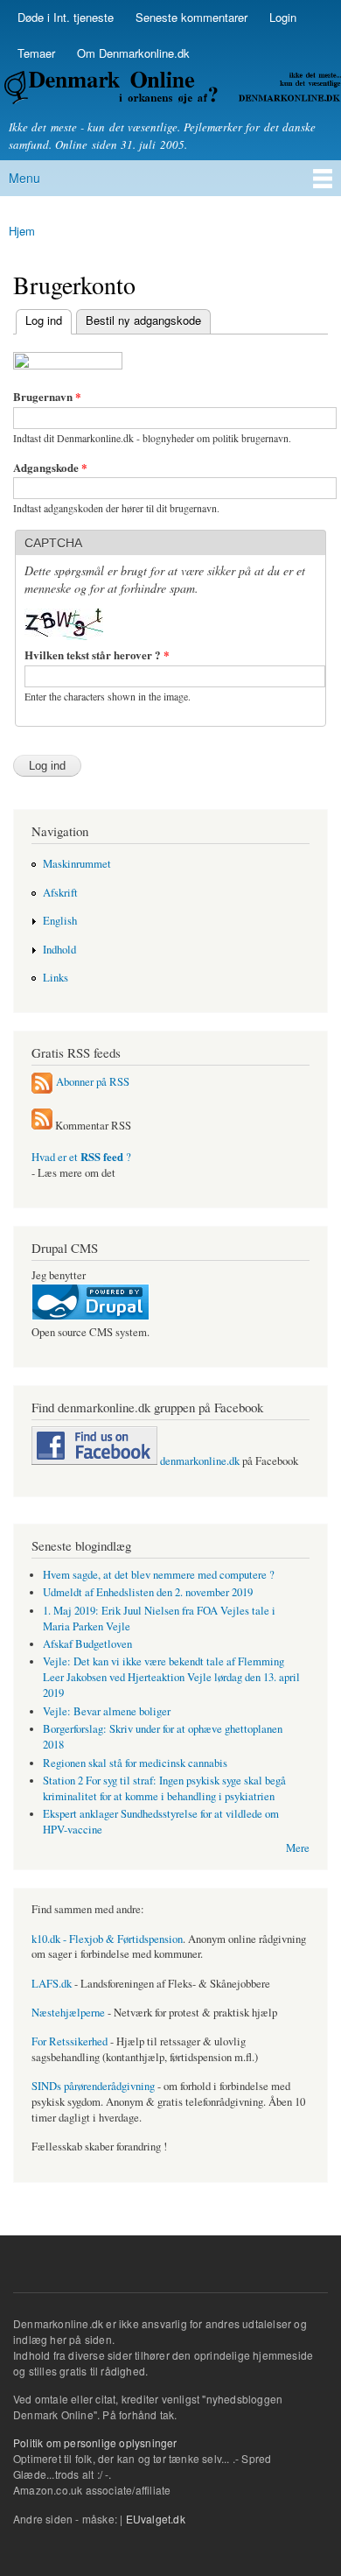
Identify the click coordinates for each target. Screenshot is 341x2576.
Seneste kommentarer (191, 17)
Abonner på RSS (93, 1081)
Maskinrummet (77, 864)
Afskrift (60, 893)
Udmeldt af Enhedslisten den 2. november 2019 (148, 1592)
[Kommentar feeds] (42, 1126)
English (60, 921)
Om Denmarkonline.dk (133, 53)
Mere (298, 1848)
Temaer (36, 53)
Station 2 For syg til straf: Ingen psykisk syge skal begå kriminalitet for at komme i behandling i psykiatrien (164, 1788)
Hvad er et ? (81, 1157)
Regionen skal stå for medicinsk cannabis (135, 1763)
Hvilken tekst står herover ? (97, 655)
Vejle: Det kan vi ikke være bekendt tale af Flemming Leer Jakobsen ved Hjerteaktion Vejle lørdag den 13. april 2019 (171, 1677)
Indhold (59, 950)
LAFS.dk (52, 1984)
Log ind (39, 320)
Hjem (22, 231)
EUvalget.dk (156, 2519)
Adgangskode (50, 467)
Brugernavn (47, 396)
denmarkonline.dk (198, 1461)
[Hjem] (170, 90)
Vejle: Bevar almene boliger (107, 1711)
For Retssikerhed (70, 2041)
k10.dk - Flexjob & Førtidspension (107, 1939)
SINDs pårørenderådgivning (93, 2086)
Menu (24, 178)
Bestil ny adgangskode (143, 320)
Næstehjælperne (68, 2013)
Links (56, 978)
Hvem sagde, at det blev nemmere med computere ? (159, 1575)
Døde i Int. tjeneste (66, 17)
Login (283, 17)
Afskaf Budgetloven (87, 1644)
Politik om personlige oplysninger (95, 2442)
